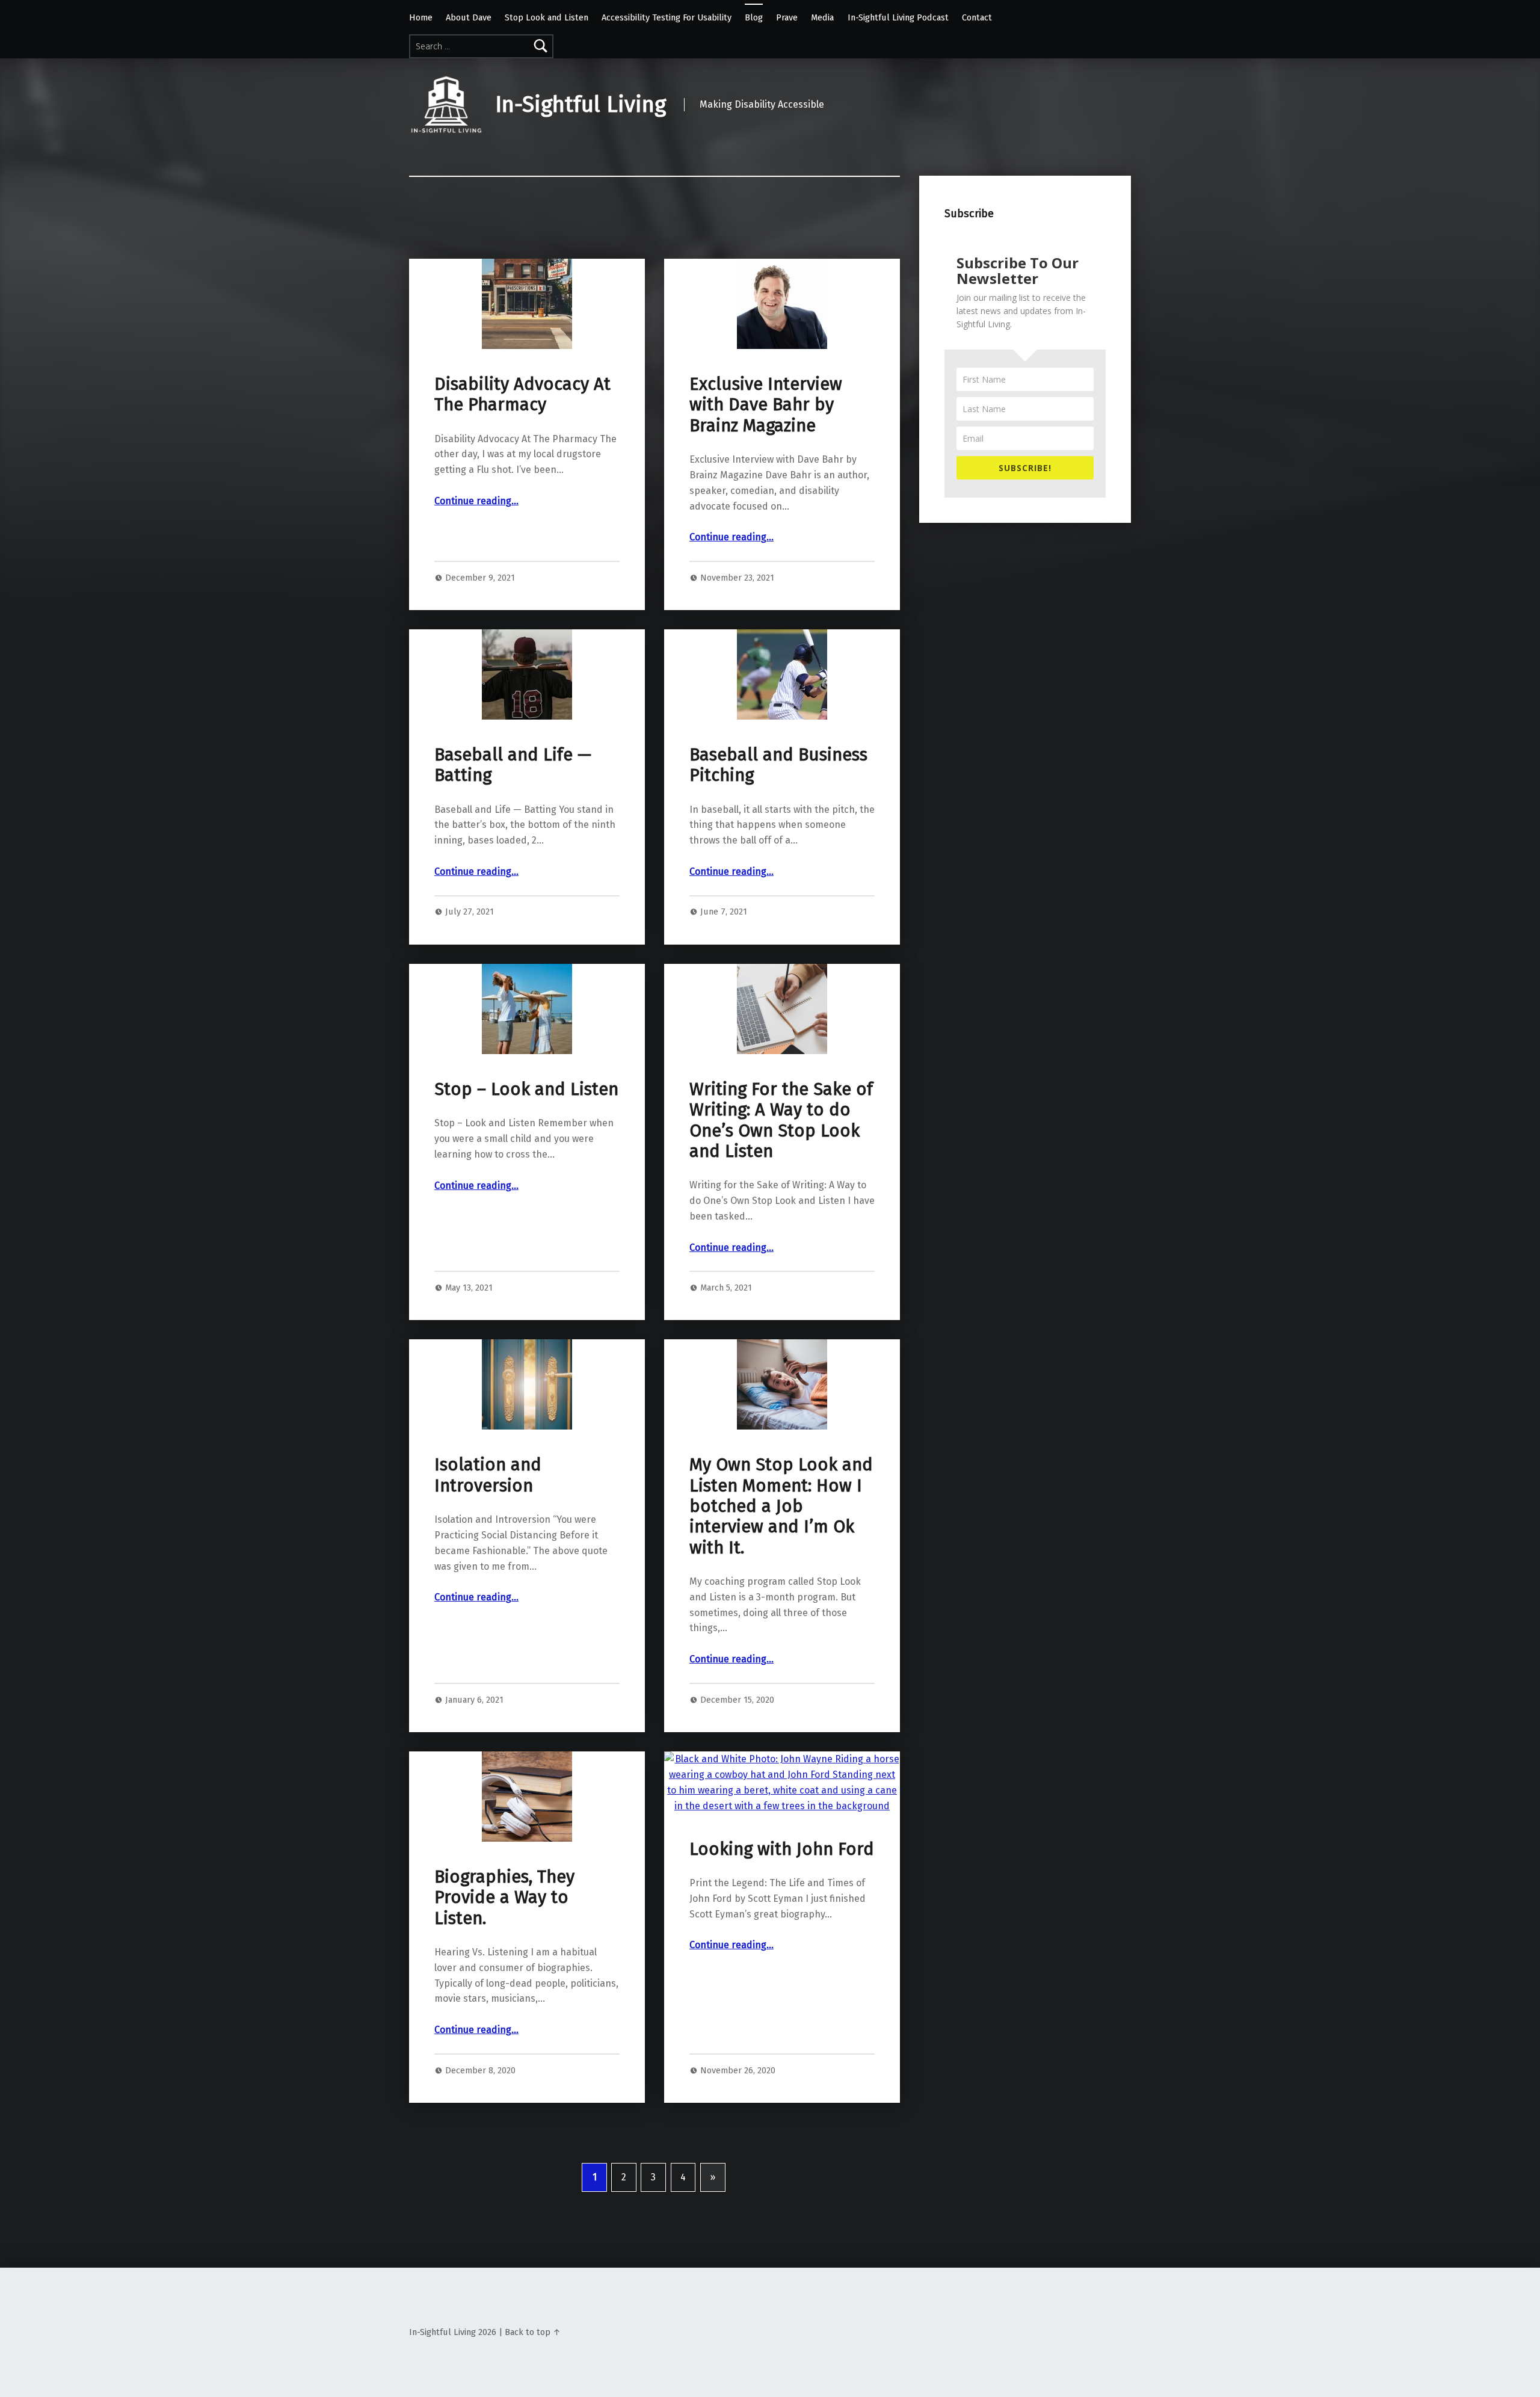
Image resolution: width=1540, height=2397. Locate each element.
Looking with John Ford (782, 1849)
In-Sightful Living (581, 105)
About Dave (469, 17)
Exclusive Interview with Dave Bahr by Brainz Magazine (766, 405)
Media (822, 17)
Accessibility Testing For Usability (667, 17)
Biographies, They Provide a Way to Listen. (504, 1898)
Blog (754, 17)
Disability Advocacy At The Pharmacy (522, 394)
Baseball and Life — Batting (513, 765)
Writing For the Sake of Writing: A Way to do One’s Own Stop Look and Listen (781, 1120)
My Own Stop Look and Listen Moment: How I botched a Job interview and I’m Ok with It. (781, 1506)
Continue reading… (476, 501)
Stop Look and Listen (547, 17)
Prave (787, 17)
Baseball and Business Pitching (778, 765)
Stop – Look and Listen (526, 1089)
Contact (977, 17)
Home (421, 17)
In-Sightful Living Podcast (898, 17)
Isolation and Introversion (488, 1475)
